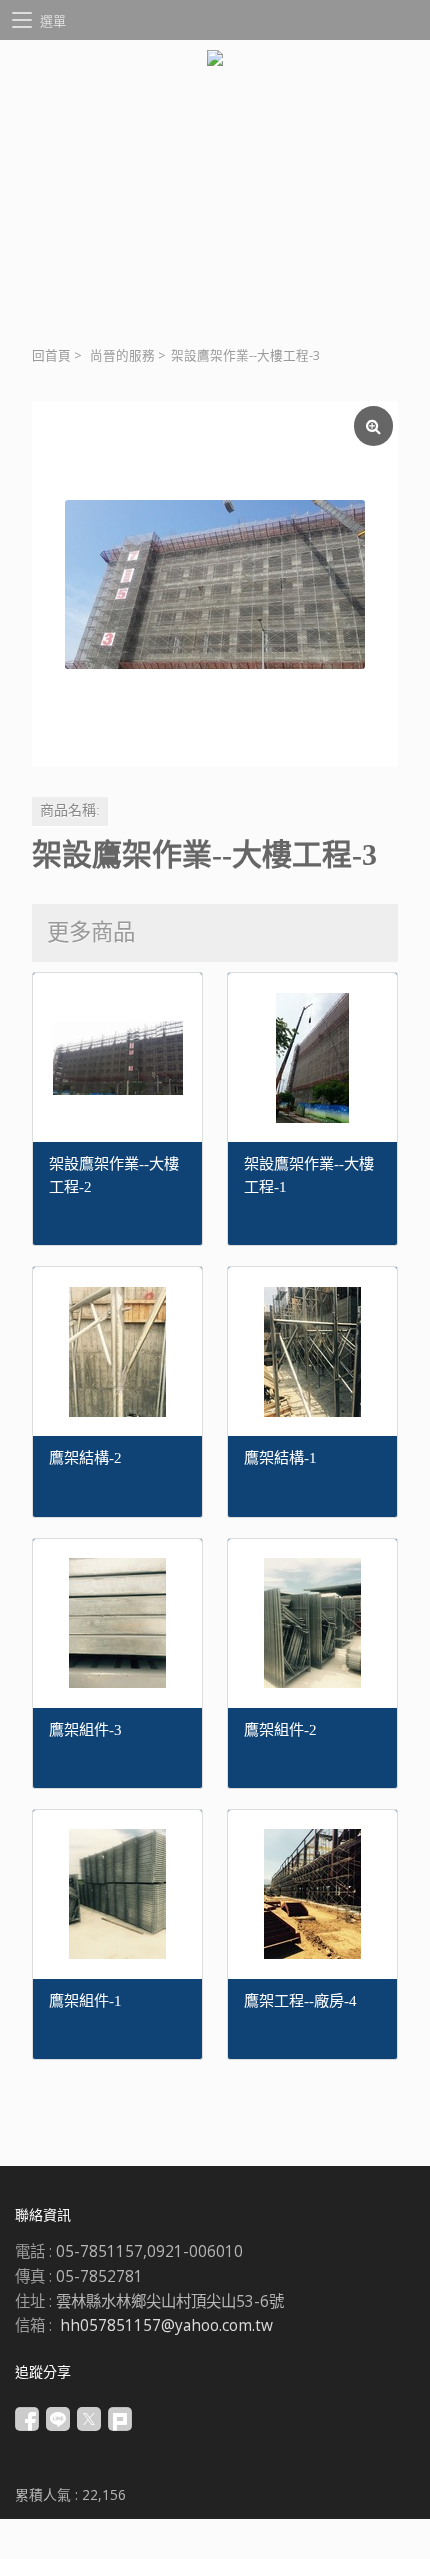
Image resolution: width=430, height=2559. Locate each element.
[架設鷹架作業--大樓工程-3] (215, 584)
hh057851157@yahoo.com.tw (166, 2325)
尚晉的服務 (122, 355)
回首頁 (51, 355)
